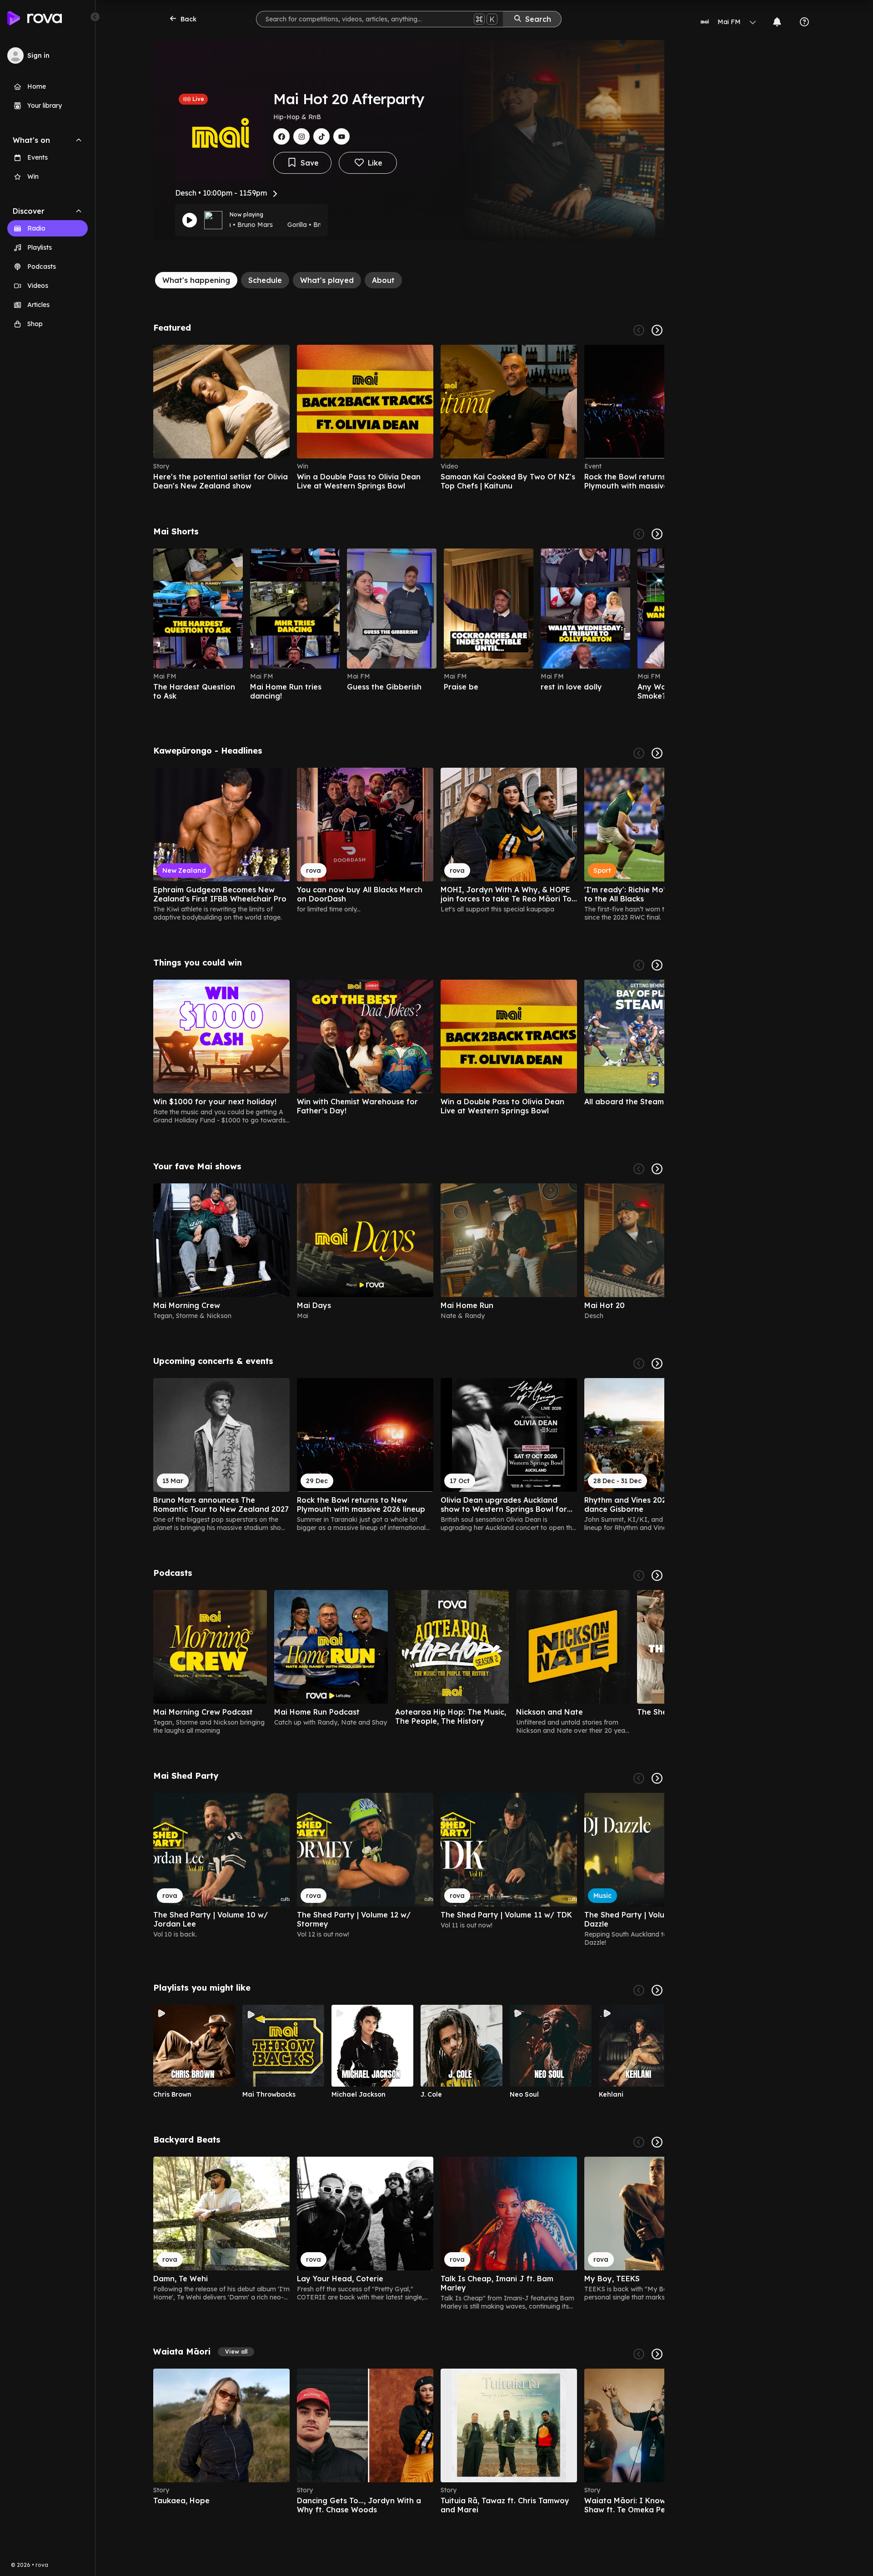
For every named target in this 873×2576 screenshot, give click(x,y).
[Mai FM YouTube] (341, 136)
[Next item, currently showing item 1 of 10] (657, 753)
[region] (409, 418)
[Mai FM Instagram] (301, 136)
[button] (236, 2352)
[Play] (190, 220)
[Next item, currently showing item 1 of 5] (657, 1169)
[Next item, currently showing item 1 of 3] (657, 1575)
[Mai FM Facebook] (281, 136)
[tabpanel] (409, 1419)
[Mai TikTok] (321, 136)
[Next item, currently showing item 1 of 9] (657, 1778)
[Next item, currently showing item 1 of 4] (657, 330)
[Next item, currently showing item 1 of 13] (657, 2354)
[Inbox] (777, 22)
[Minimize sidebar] (95, 17)
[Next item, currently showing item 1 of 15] (657, 1363)
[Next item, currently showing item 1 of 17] (657, 1990)
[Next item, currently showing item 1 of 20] (657, 534)
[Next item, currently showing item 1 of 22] (657, 2142)
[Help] (804, 22)
